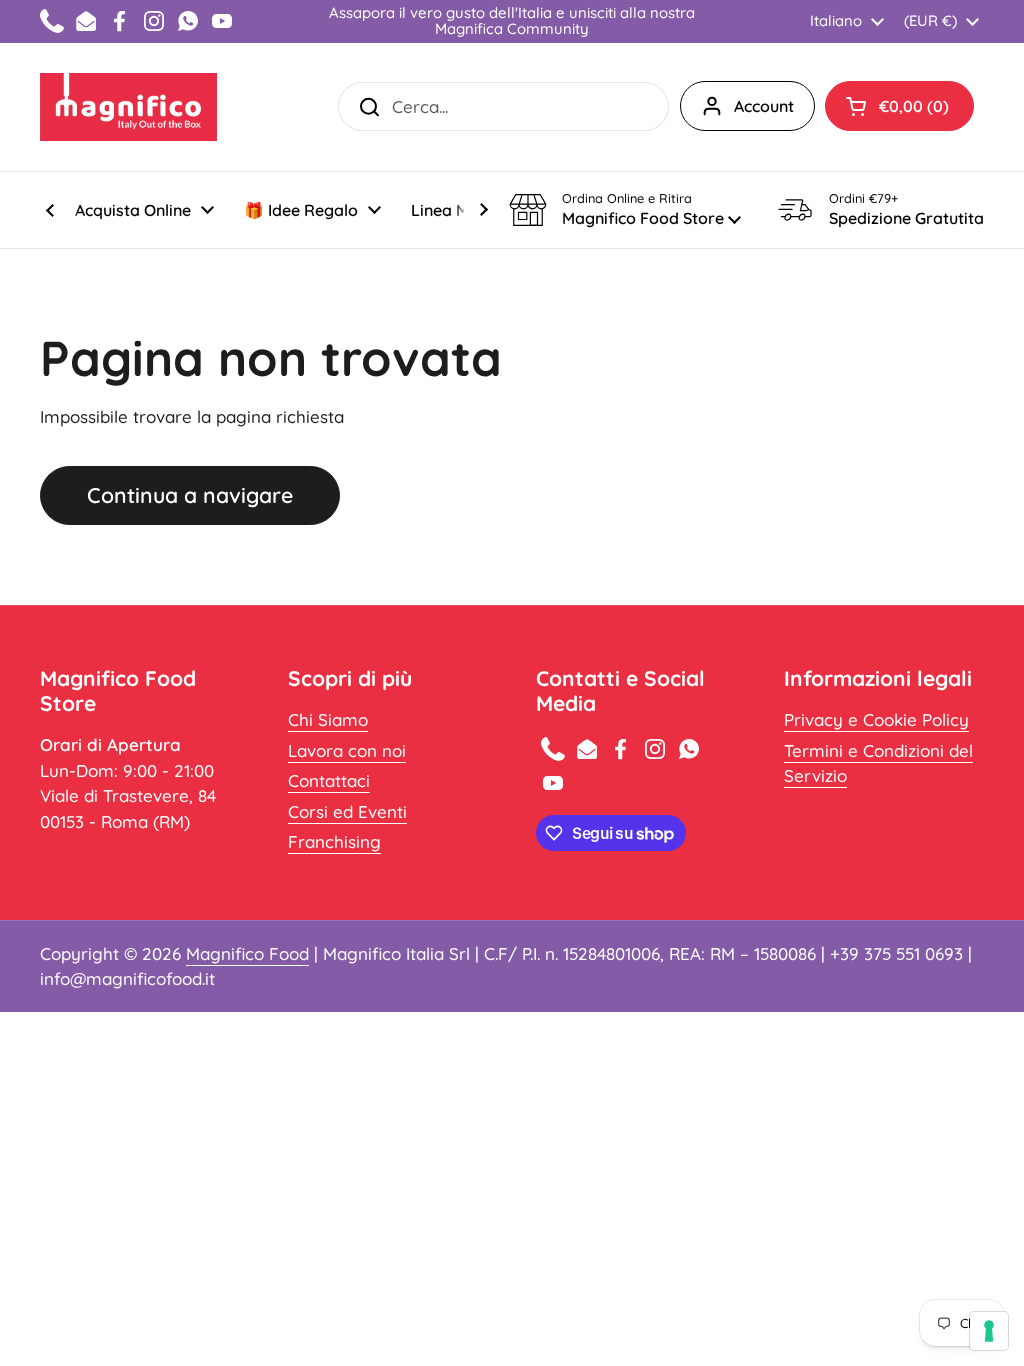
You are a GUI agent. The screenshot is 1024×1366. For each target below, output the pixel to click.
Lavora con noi (347, 750)
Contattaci (329, 780)
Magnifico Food (247, 953)
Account (764, 106)
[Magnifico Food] (128, 107)
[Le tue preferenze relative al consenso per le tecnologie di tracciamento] (989, 1331)
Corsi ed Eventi (347, 811)
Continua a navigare (190, 495)
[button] (899, 106)
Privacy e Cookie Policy (876, 719)
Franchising (334, 841)
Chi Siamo (328, 719)
